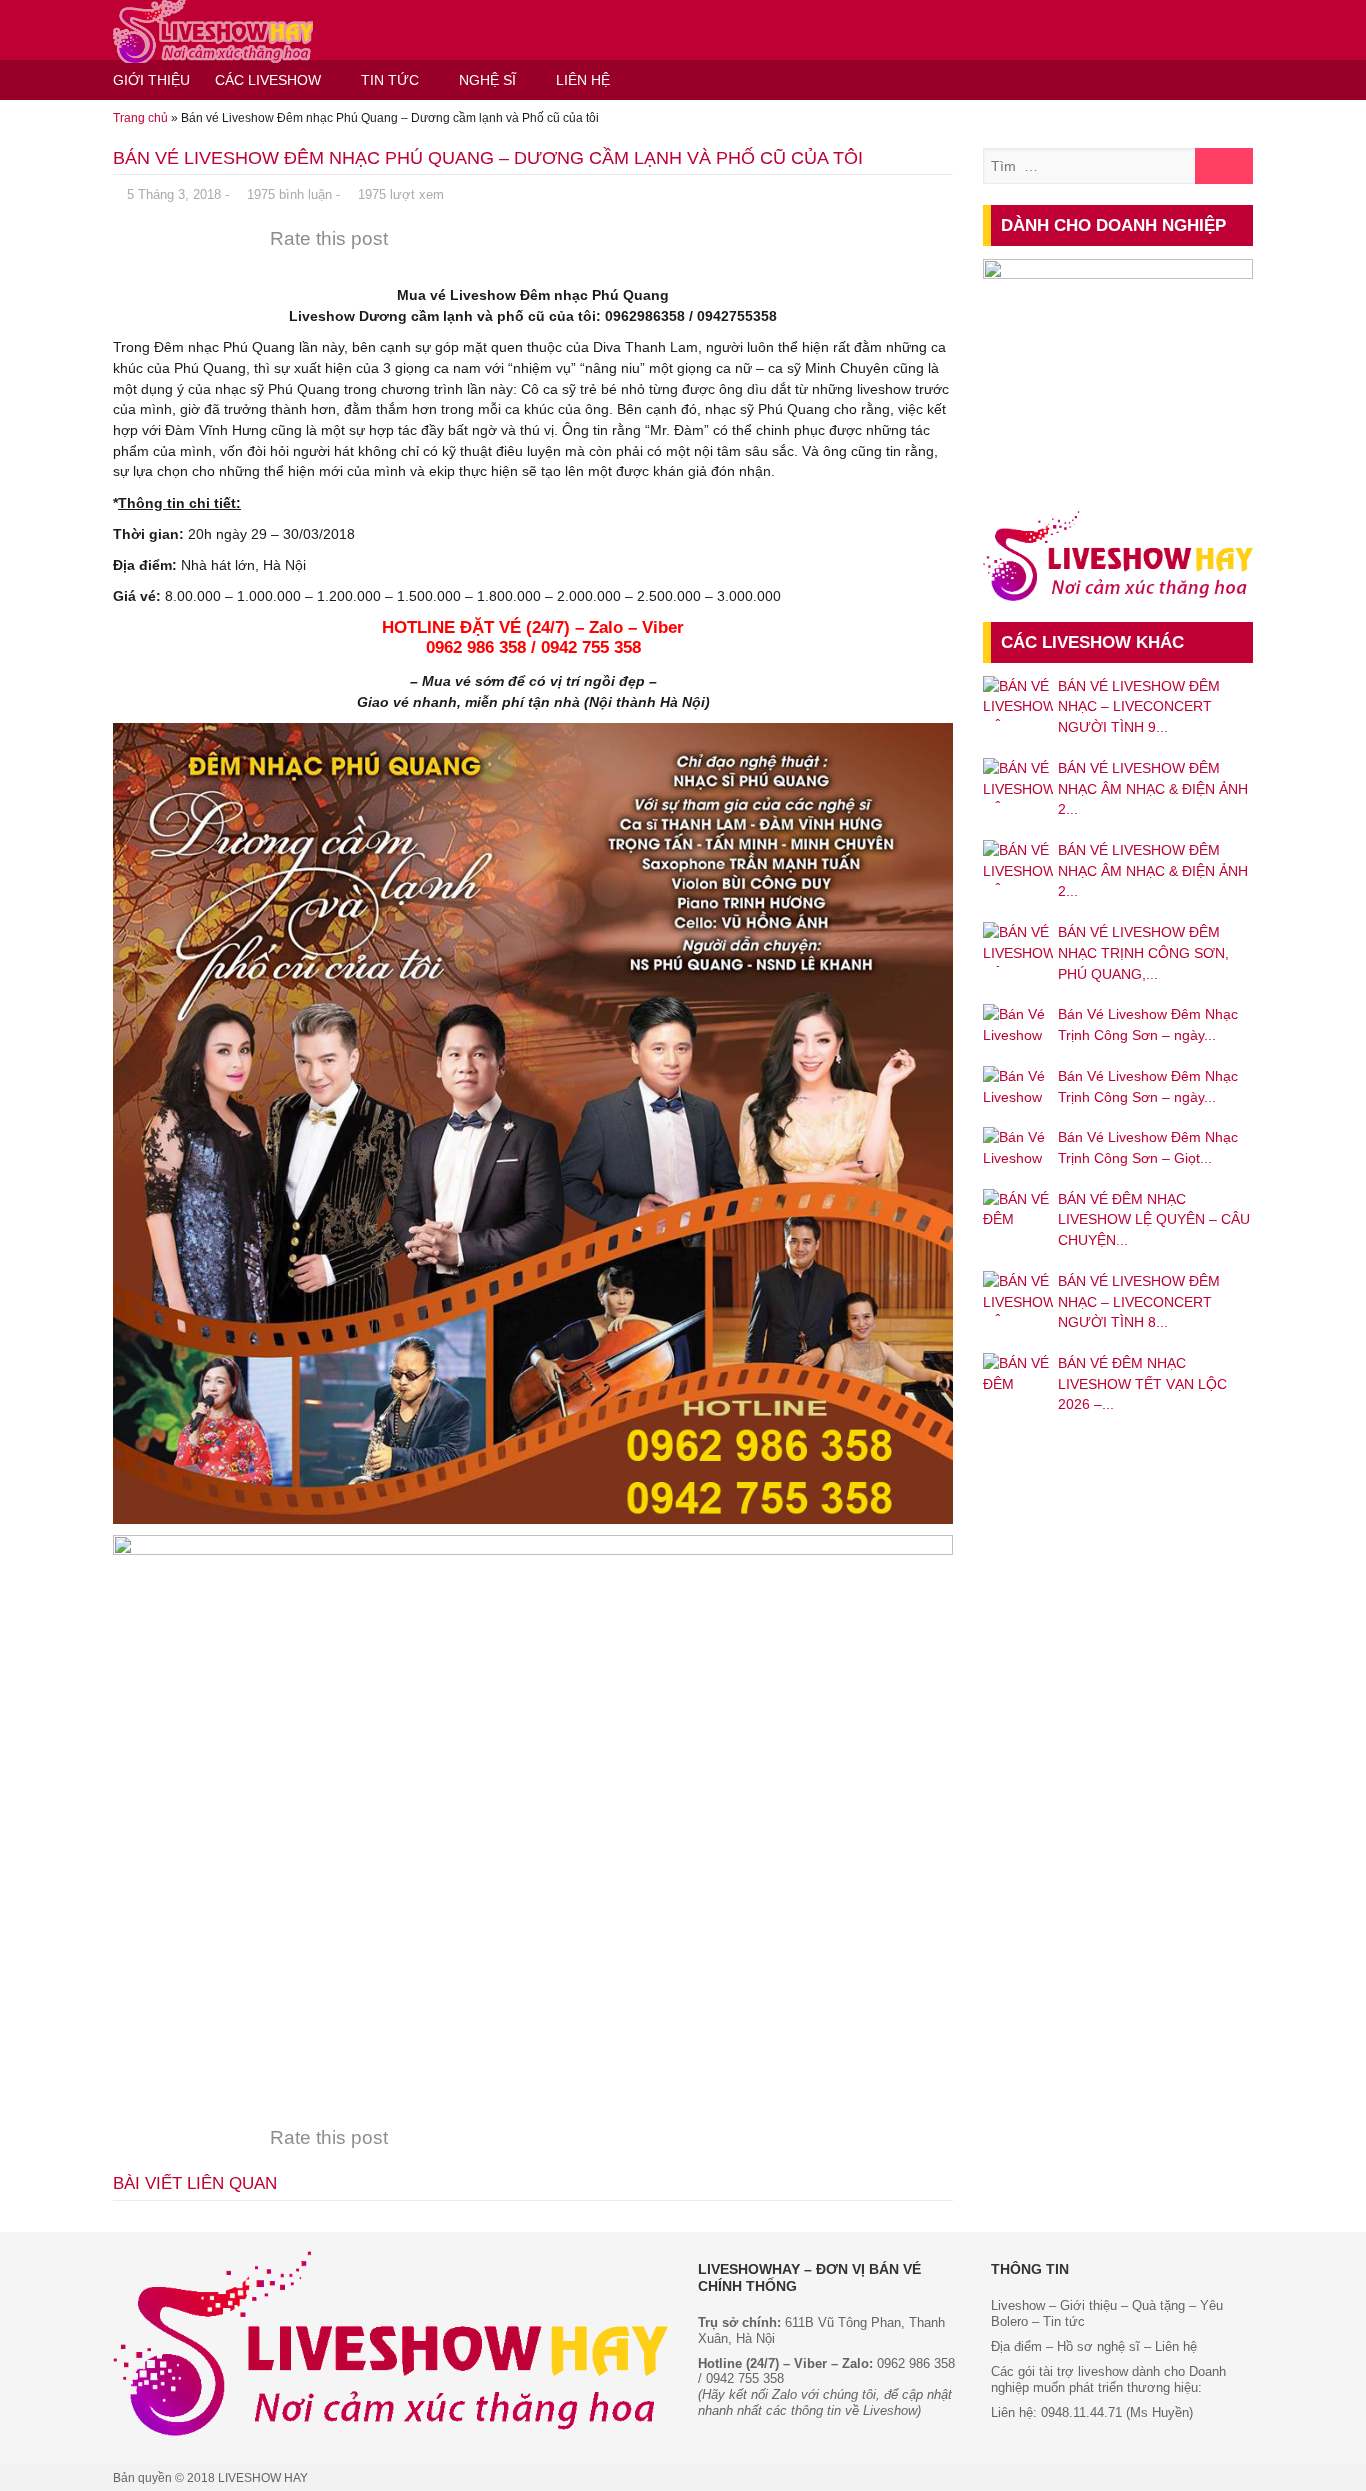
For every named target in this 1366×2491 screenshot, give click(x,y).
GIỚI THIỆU (151, 80)
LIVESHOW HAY (263, 2478)
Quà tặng (1158, 2305)
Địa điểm (1016, 2346)
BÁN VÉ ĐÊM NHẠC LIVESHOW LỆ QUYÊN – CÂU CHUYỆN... (1154, 1219)
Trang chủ (140, 118)
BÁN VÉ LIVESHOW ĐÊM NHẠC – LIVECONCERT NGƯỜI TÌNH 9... (1139, 706)
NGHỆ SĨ (487, 80)
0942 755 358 (745, 2378)
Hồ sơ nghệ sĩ (1098, 2346)
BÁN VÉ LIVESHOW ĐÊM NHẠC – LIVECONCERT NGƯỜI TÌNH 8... (1139, 1301)
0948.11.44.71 (1081, 2412)
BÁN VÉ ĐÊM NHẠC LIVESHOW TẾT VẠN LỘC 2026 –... (1142, 1383)
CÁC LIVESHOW (268, 80)
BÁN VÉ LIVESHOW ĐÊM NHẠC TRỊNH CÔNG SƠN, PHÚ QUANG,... (1143, 952)
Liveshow (1018, 2305)
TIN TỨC (390, 80)
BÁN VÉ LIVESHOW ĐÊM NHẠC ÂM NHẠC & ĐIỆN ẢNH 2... (1153, 788)
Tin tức (1064, 2321)
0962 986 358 (916, 2363)
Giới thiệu (1086, 2305)
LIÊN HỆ (583, 80)
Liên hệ (1176, 2346)
